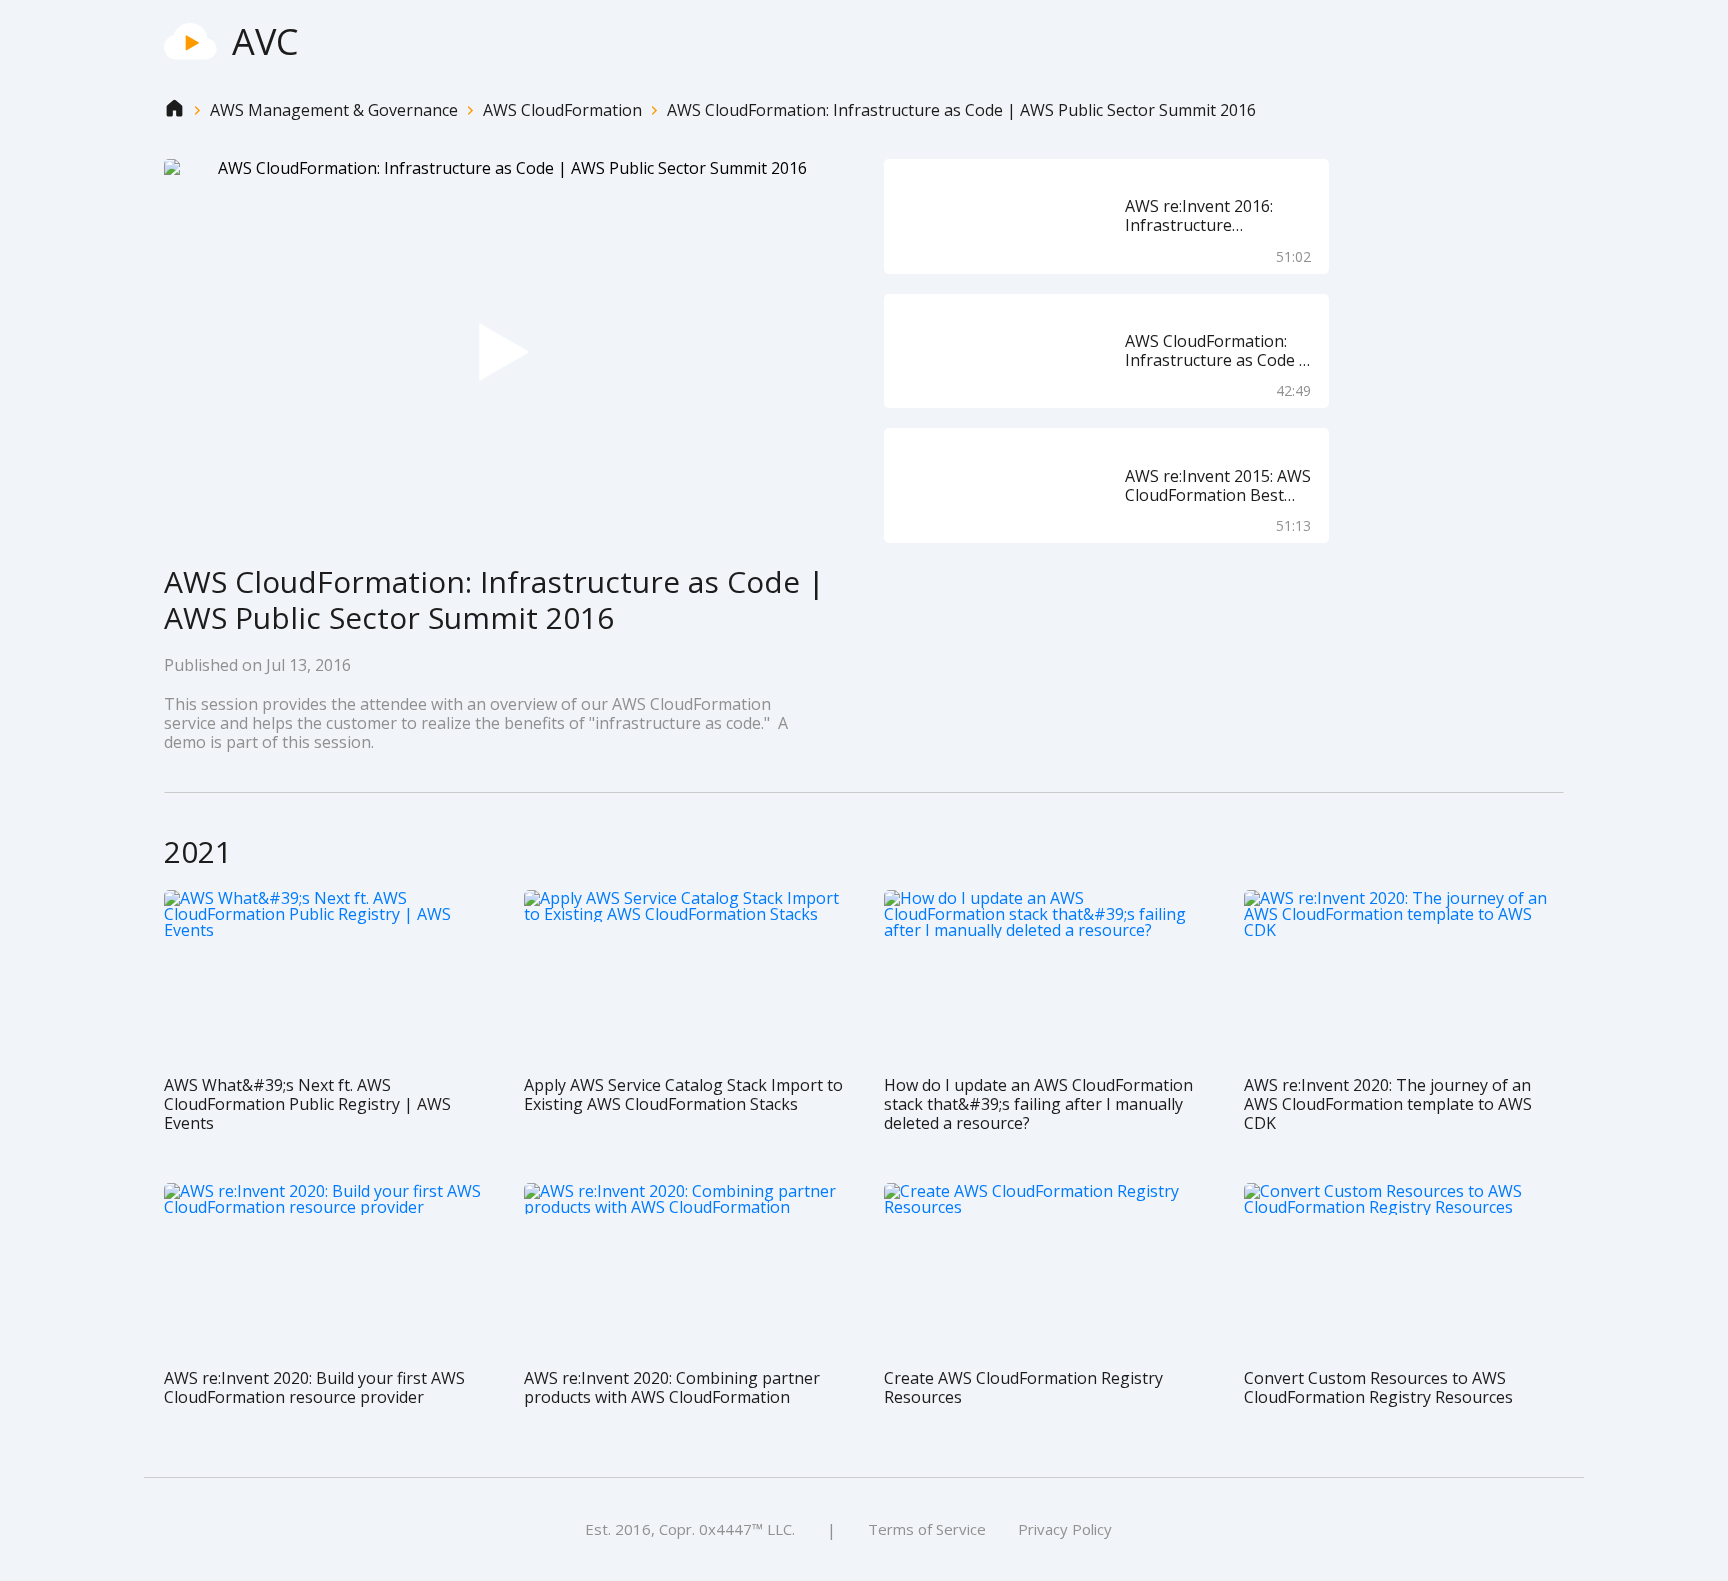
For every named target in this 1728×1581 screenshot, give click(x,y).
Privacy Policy (1065, 1529)
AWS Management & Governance (334, 110)
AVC (265, 41)
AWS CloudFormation (562, 110)
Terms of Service (927, 1529)
